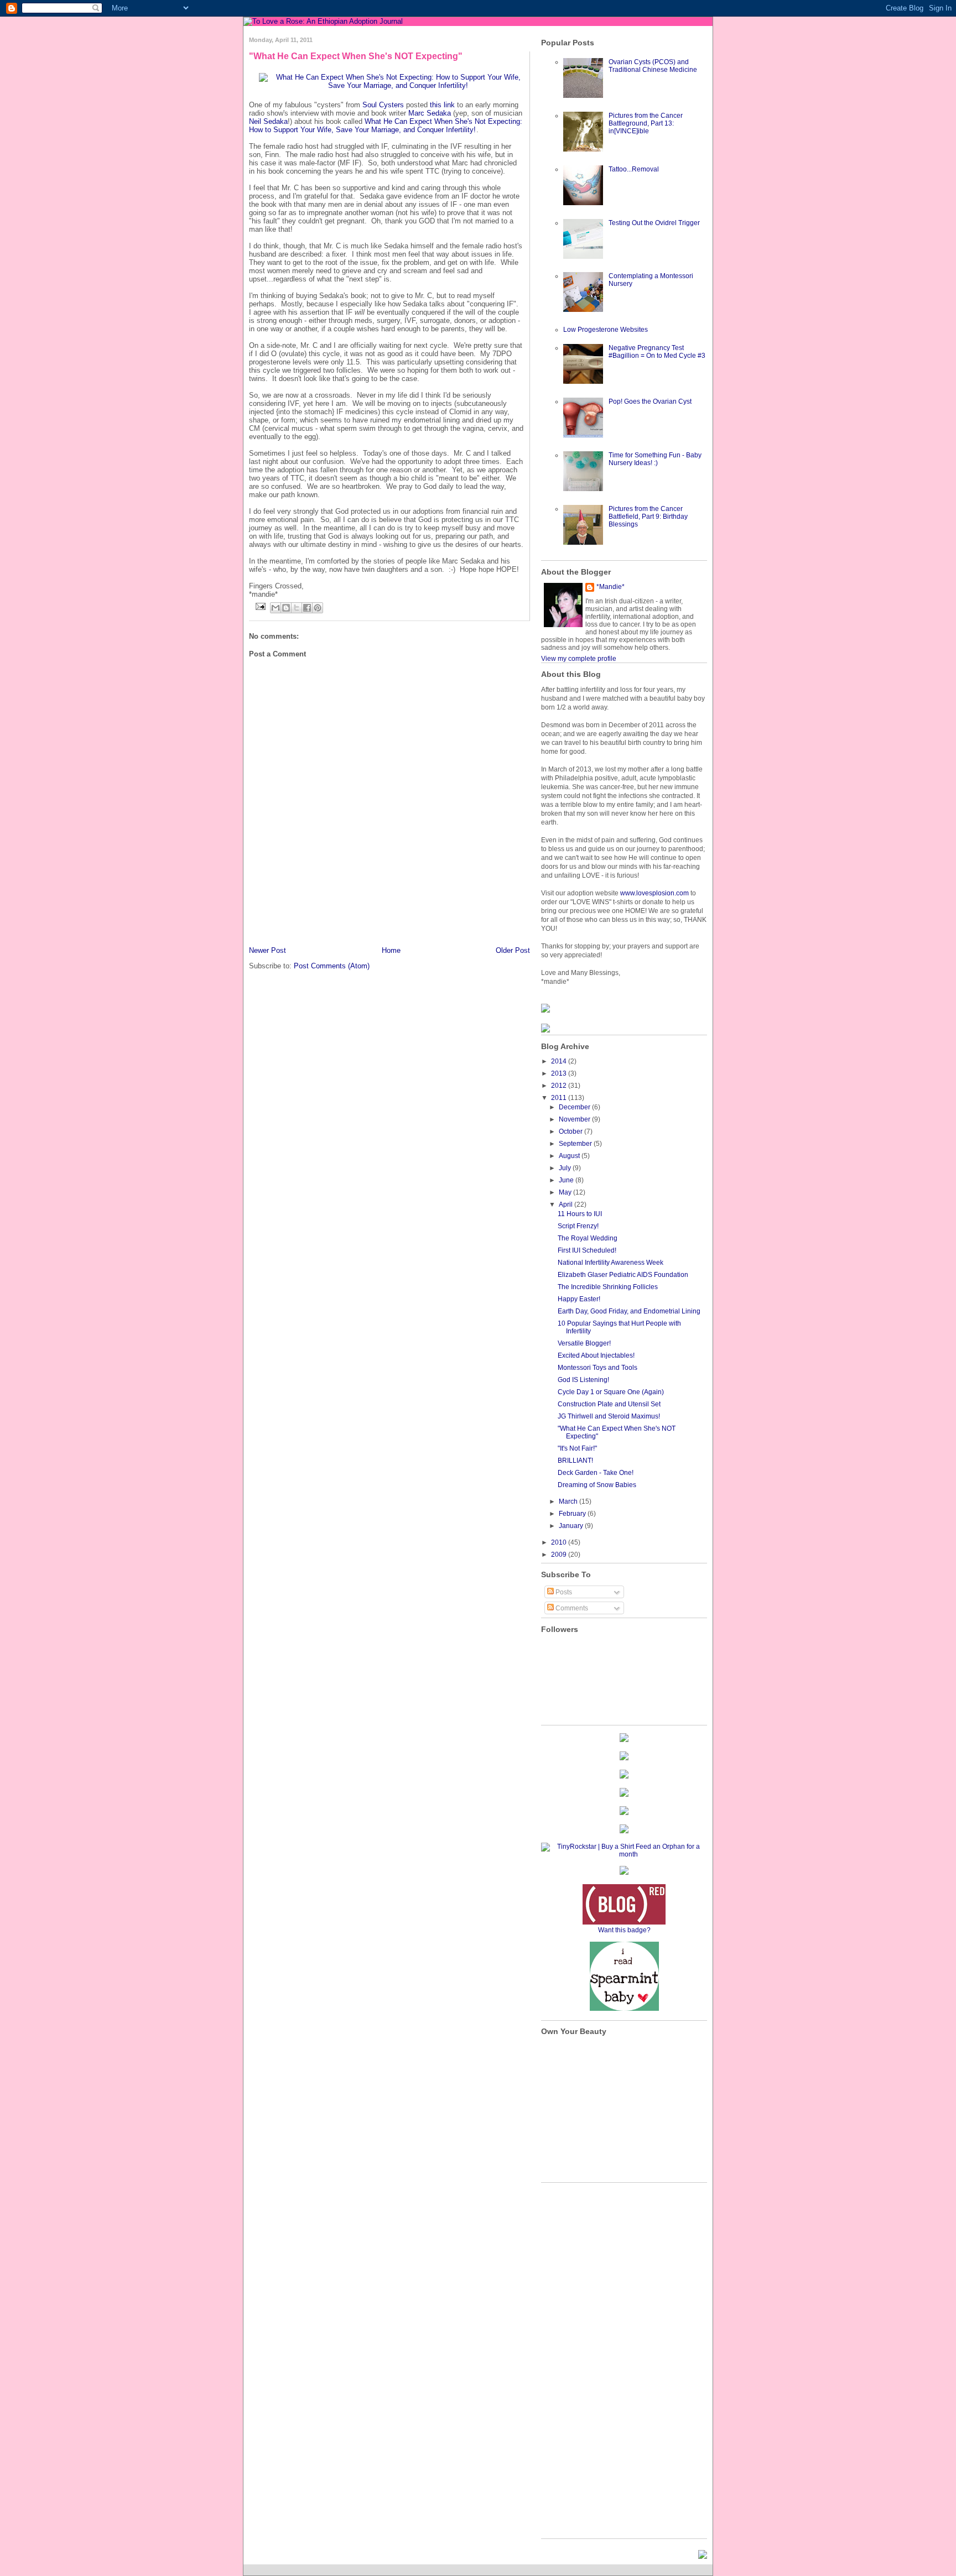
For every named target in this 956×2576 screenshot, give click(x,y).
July (566, 1168)
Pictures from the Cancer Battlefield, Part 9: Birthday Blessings (648, 517)
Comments (571, 1608)
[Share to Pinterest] (318, 608)
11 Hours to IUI (580, 1214)
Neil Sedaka (268, 121)
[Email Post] (260, 606)
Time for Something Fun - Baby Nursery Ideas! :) (655, 459)
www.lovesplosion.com (654, 893)
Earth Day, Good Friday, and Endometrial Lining (629, 1311)
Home (391, 950)
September (576, 1144)
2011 (560, 1098)
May (566, 1192)
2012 (560, 1086)
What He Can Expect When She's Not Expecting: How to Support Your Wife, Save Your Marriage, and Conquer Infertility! (386, 126)
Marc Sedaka (430, 113)
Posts (563, 1592)
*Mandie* (611, 587)
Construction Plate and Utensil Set (609, 1404)
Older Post (513, 950)
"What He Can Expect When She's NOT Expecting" (356, 56)
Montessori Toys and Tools (597, 1368)
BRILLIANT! (575, 1461)
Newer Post (267, 950)
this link (442, 105)
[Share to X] (297, 608)
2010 (560, 1542)
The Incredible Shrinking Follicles (608, 1287)
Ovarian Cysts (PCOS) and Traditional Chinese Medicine (653, 66)
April (567, 1204)
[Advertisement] (314, 920)
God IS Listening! (583, 1380)
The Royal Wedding (588, 1238)
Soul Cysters (383, 105)
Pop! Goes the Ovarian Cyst (650, 401)
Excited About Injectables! (596, 1355)
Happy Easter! (579, 1299)
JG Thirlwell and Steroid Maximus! (609, 1416)
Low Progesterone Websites (606, 330)
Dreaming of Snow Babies (597, 1485)
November (575, 1119)
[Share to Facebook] (307, 608)
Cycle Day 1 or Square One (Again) (611, 1392)
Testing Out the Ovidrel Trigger (654, 223)
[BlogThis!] (286, 608)
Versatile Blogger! (584, 1343)
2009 (560, 1555)
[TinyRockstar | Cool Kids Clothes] (624, 1854)
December (575, 1107)
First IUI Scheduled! (587, 1250)
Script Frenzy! (578, 1226)
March (569, 1501)
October (571, 1131)
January (572, 1526)
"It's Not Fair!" (577, 1448)
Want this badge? (624, 1930)
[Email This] (276, 608)
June (567, 1180)
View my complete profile (579, 659)
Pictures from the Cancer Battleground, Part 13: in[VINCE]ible (646, 123)
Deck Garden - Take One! (596, 1473)
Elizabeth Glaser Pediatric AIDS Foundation (623, 1275)
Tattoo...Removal (634, 169)
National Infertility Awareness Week (611, 1263)
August (570, 1156)
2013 (560, 1073)
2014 (560, 1061)
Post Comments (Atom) (332, 966)
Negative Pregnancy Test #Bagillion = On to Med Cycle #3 (657, 352)
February (573, 1514)
